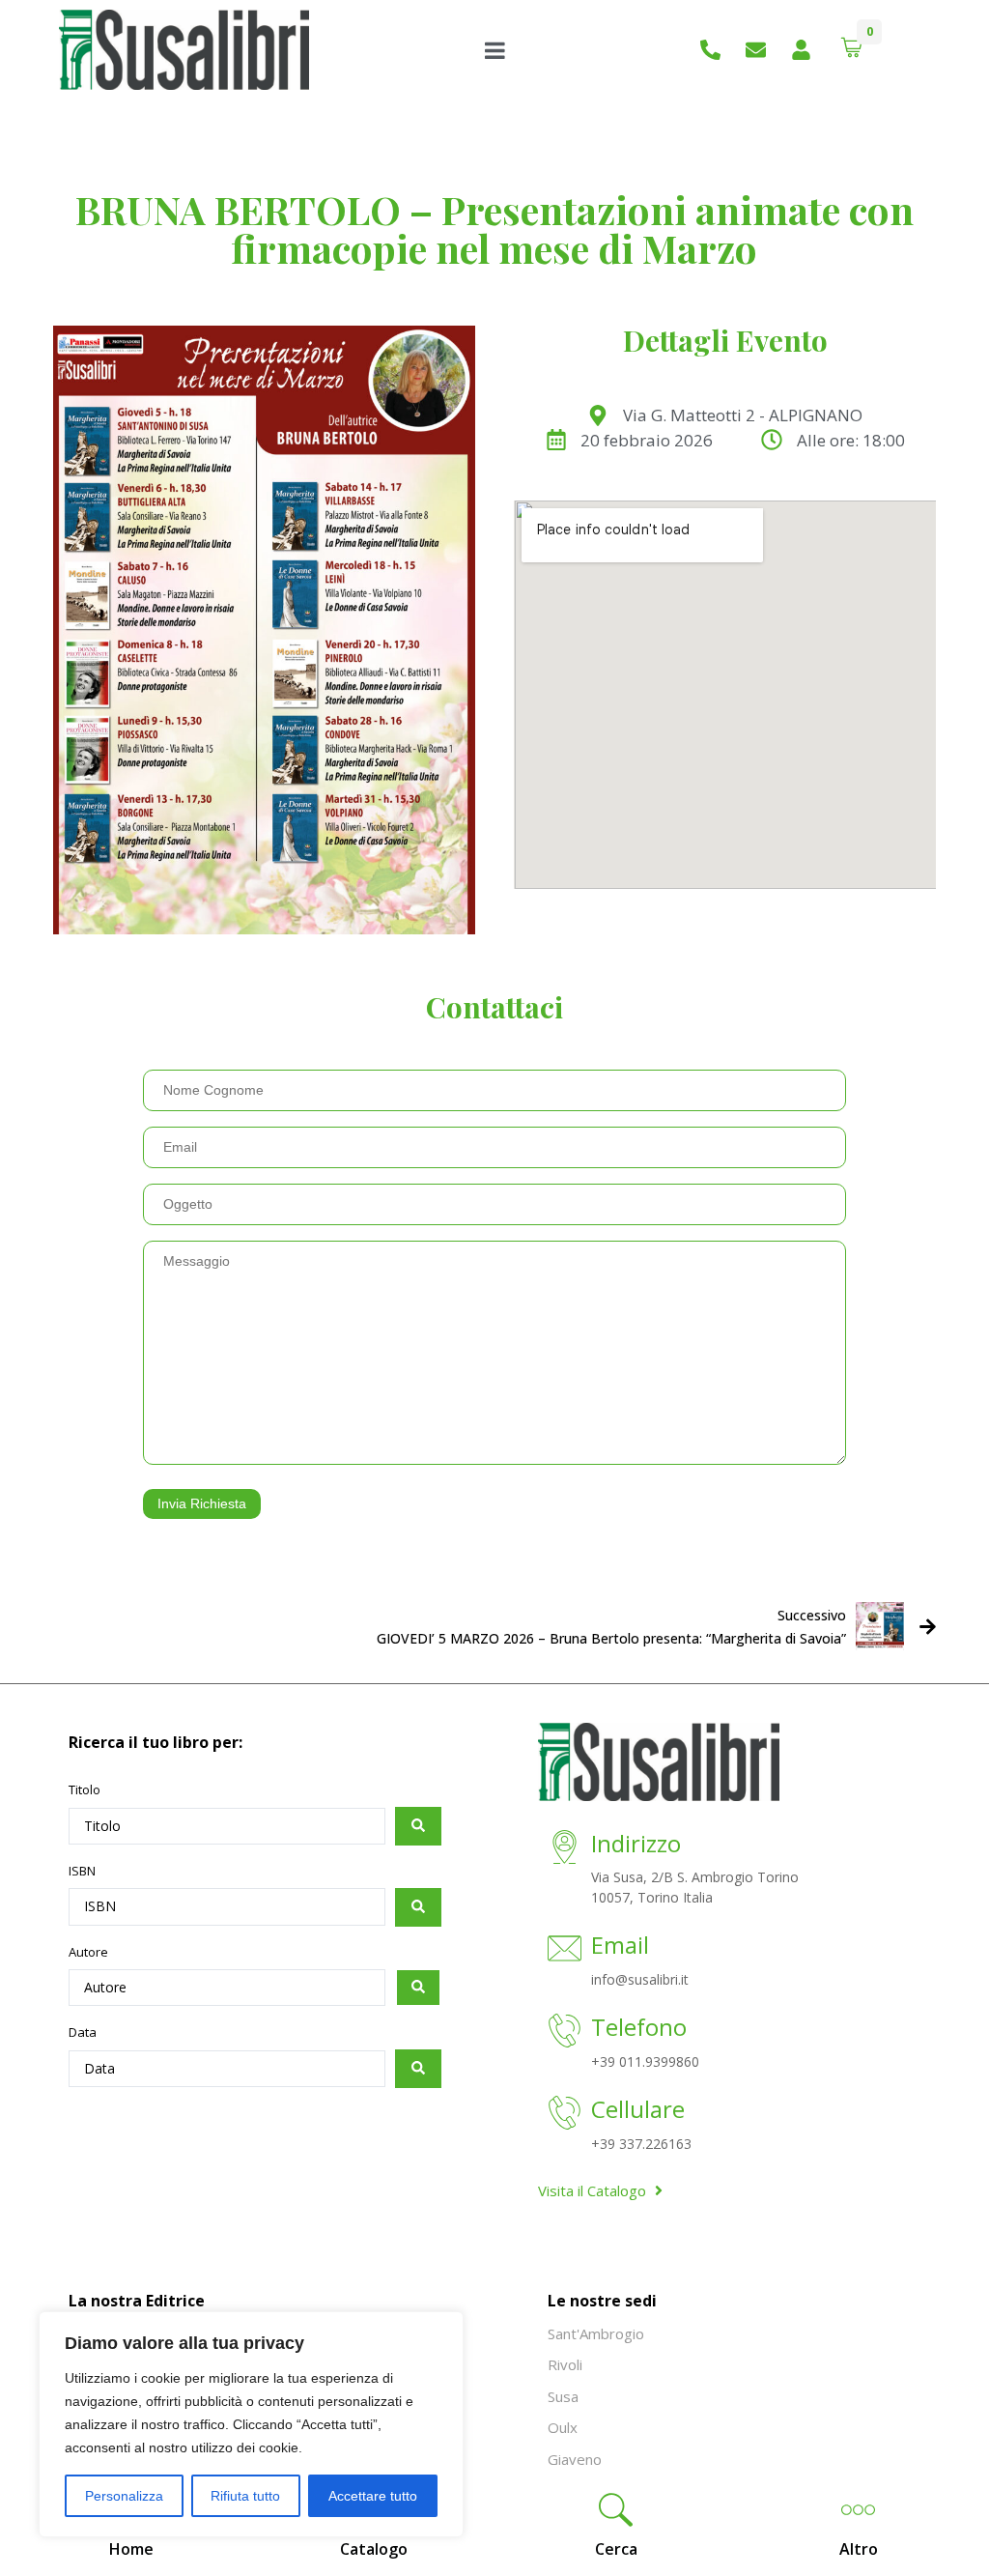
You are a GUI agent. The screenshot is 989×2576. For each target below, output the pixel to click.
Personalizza (124, 2496)
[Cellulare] (565, 2115)
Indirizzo (636, 1843)
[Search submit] (418, 1826)
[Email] (565, 1950)
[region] (251, 2424)
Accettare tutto (373, 2496)
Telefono (639, 2027)
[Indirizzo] (565, 1849)
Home (131, 2549)
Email (620, 1945)
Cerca (616, 2549)
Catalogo (374, 2549)
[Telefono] (565, 2032)
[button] (616, 2512)
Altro (859, 2549)
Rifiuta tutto (245, 2496)
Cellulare (638, 2109)
